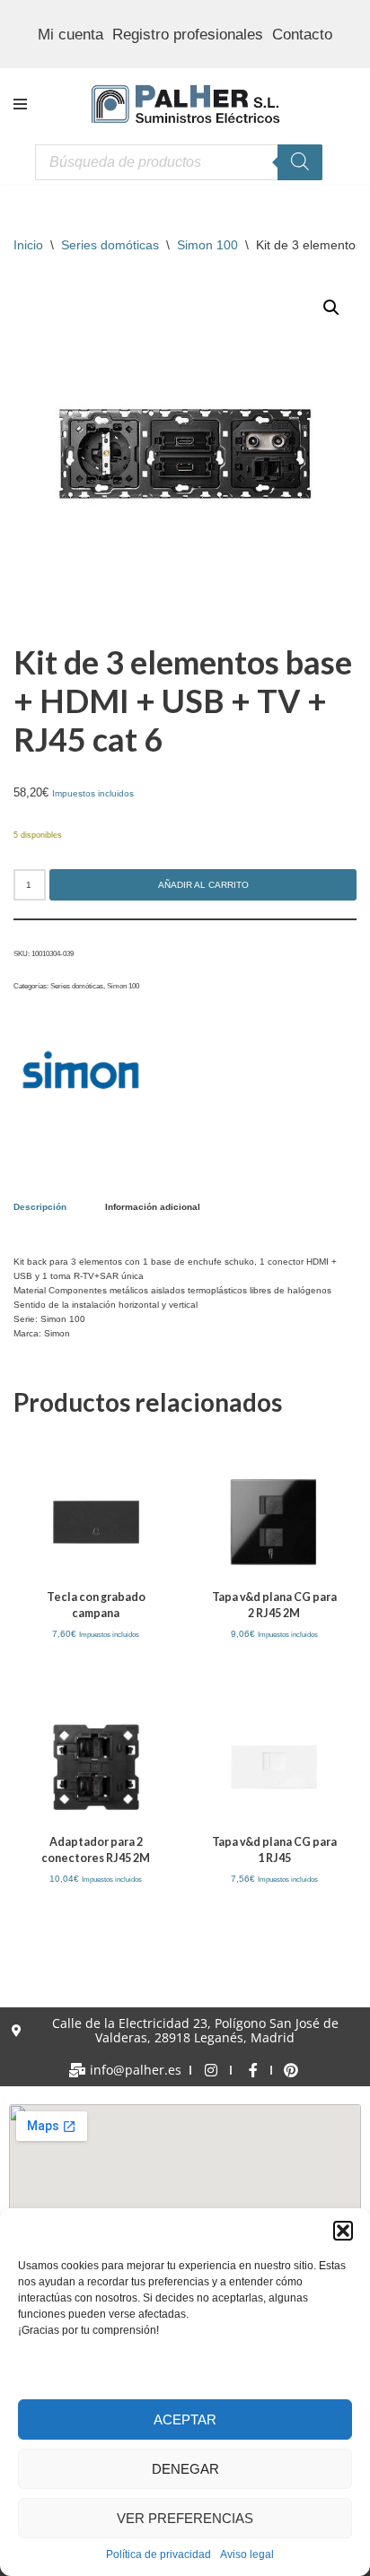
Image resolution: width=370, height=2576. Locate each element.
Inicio (28, 245)
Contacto (302, 35)
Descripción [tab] (40, 1207)
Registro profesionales (188, 35)
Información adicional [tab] (153, 1207)
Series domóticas (110, 245)
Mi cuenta (70, 35)
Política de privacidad (159, 2554)
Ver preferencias (185, 2518)
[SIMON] (81, 1072)
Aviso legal (247, 2554)
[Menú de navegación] (20, 104)
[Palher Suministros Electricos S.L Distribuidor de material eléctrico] (185, 104)
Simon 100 (207, 245)
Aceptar (185, 2419)
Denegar (185, 2469)
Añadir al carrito (203, 885)
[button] (343, 2231)
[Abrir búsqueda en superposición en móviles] (179, 162)
